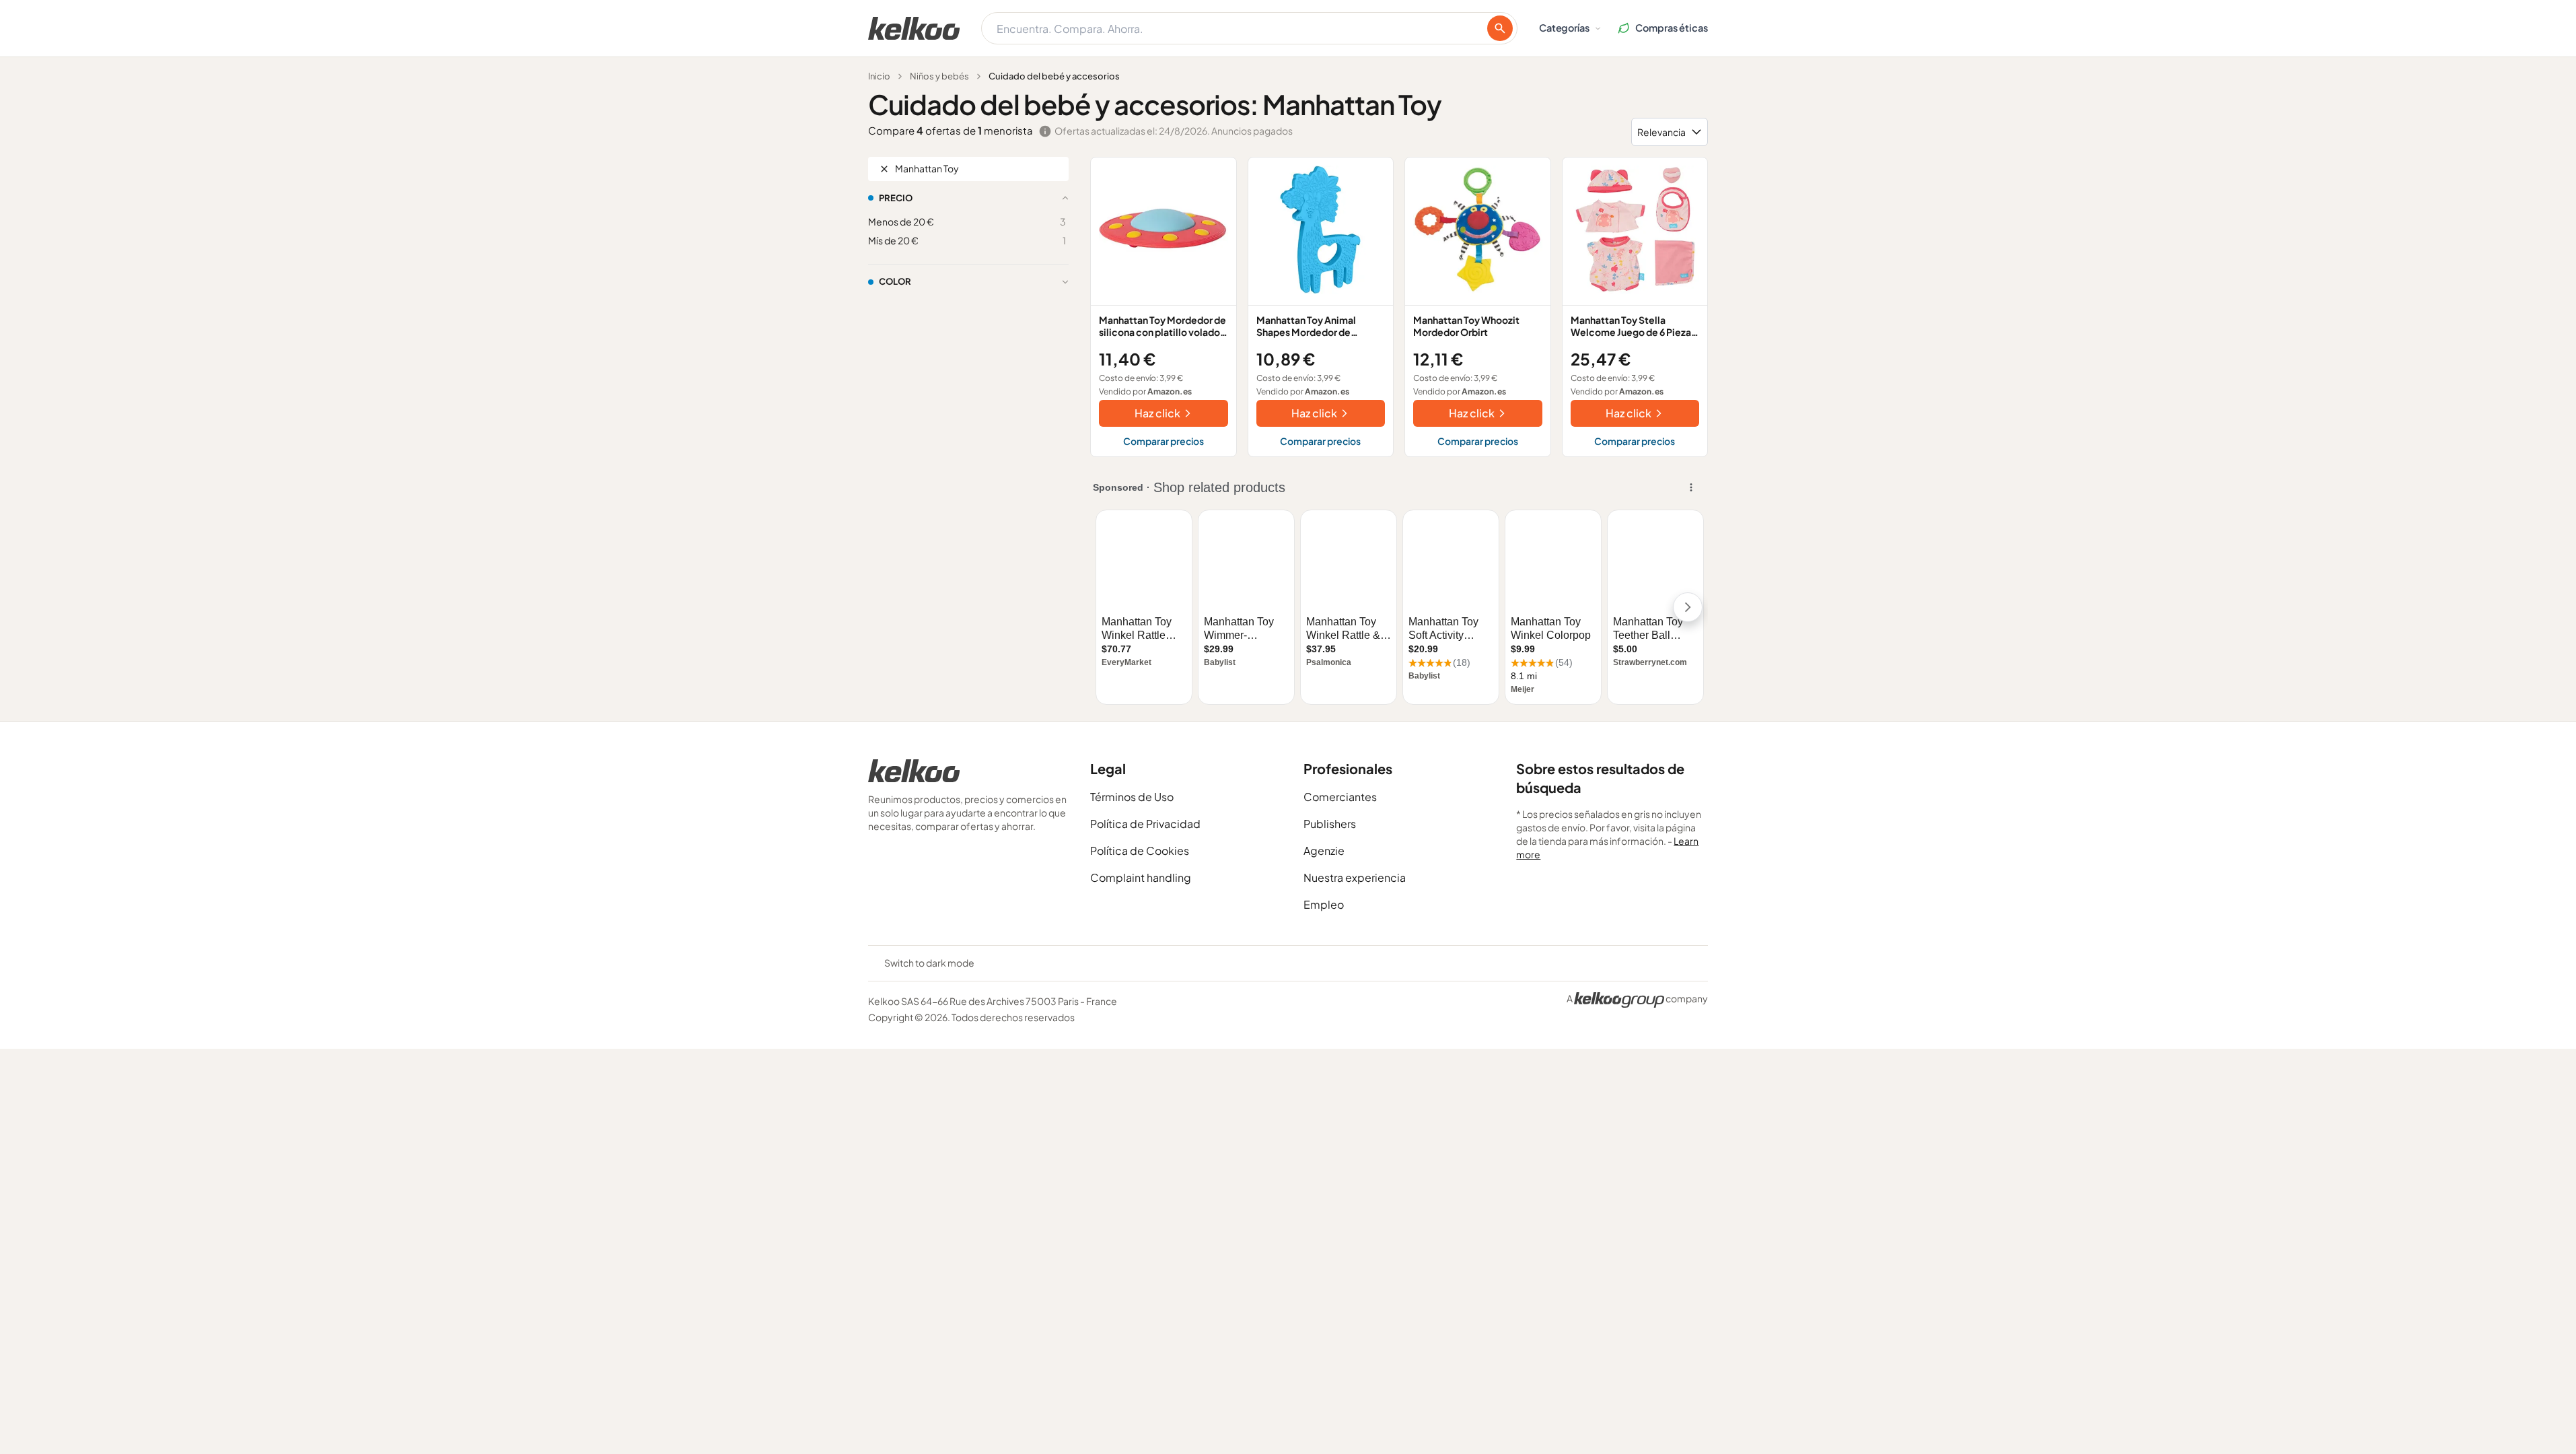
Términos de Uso (1132, 797)
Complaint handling (1141, 877)
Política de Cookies (1140, 851)
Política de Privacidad (1145, 824)
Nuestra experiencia (1355, 877)
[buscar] (1500, 28)
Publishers (1330, 824)
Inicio (879, 76)
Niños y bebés (939, 76)
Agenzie (1324, 851)
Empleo (1324, 904)
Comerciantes (1340, 797)
